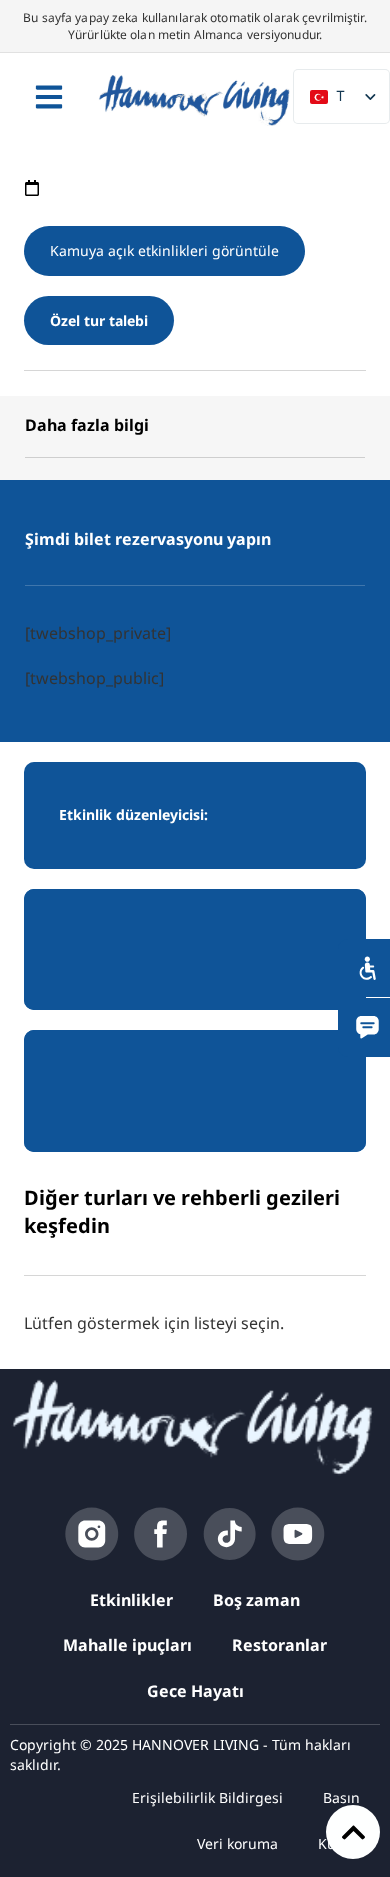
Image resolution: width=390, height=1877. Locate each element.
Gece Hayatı (195, 1691)
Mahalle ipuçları (127, 1645)
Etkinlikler (131, 1600)
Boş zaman (256, 1600)
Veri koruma (237, 1843)
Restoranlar (279, 1645)
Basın (341, 1797)
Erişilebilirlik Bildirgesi (207, 1797)
